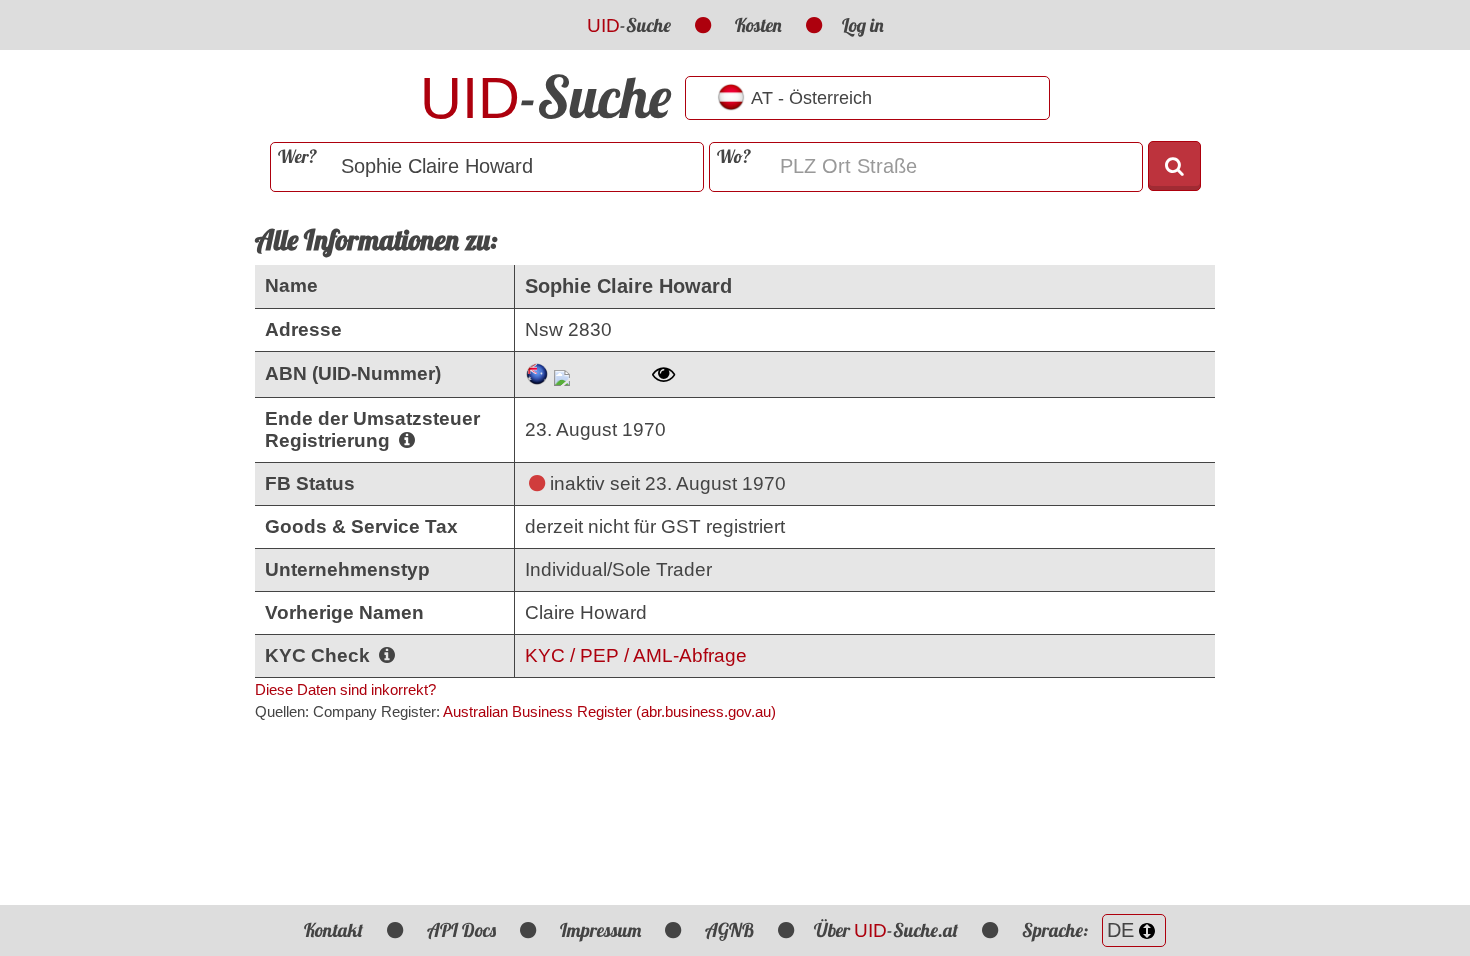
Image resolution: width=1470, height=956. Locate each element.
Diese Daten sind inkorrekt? (345, 689)
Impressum (600, 930)
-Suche (629, 25)
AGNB (729, 930)
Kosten (758, 25)
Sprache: (1057, 930)
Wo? (734, 156)
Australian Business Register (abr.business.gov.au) (609, 711)
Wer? (297, 156)
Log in (863, 25)
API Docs (461, 930)
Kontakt (333, 930)
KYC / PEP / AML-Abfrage (636, 655)
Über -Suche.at (886, 930)
